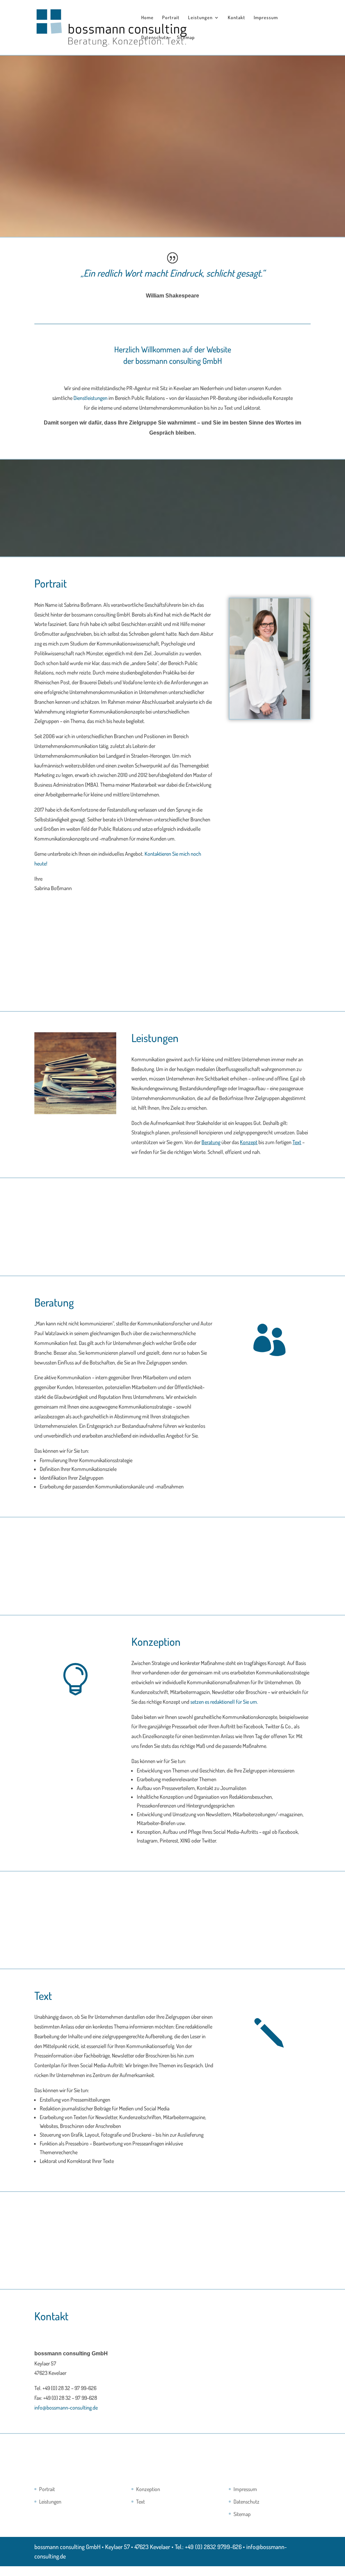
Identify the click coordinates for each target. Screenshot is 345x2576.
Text (140, 2502)
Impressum (266, 18)
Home (147, 18)
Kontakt (237, 18)
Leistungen (200, 18)
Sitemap (186, 38)
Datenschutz (155, 38)
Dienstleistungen (90, 398)
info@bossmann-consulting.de (66, 2408)
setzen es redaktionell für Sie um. (224, 1702)
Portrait (171, 18)
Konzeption (148, 2489)
